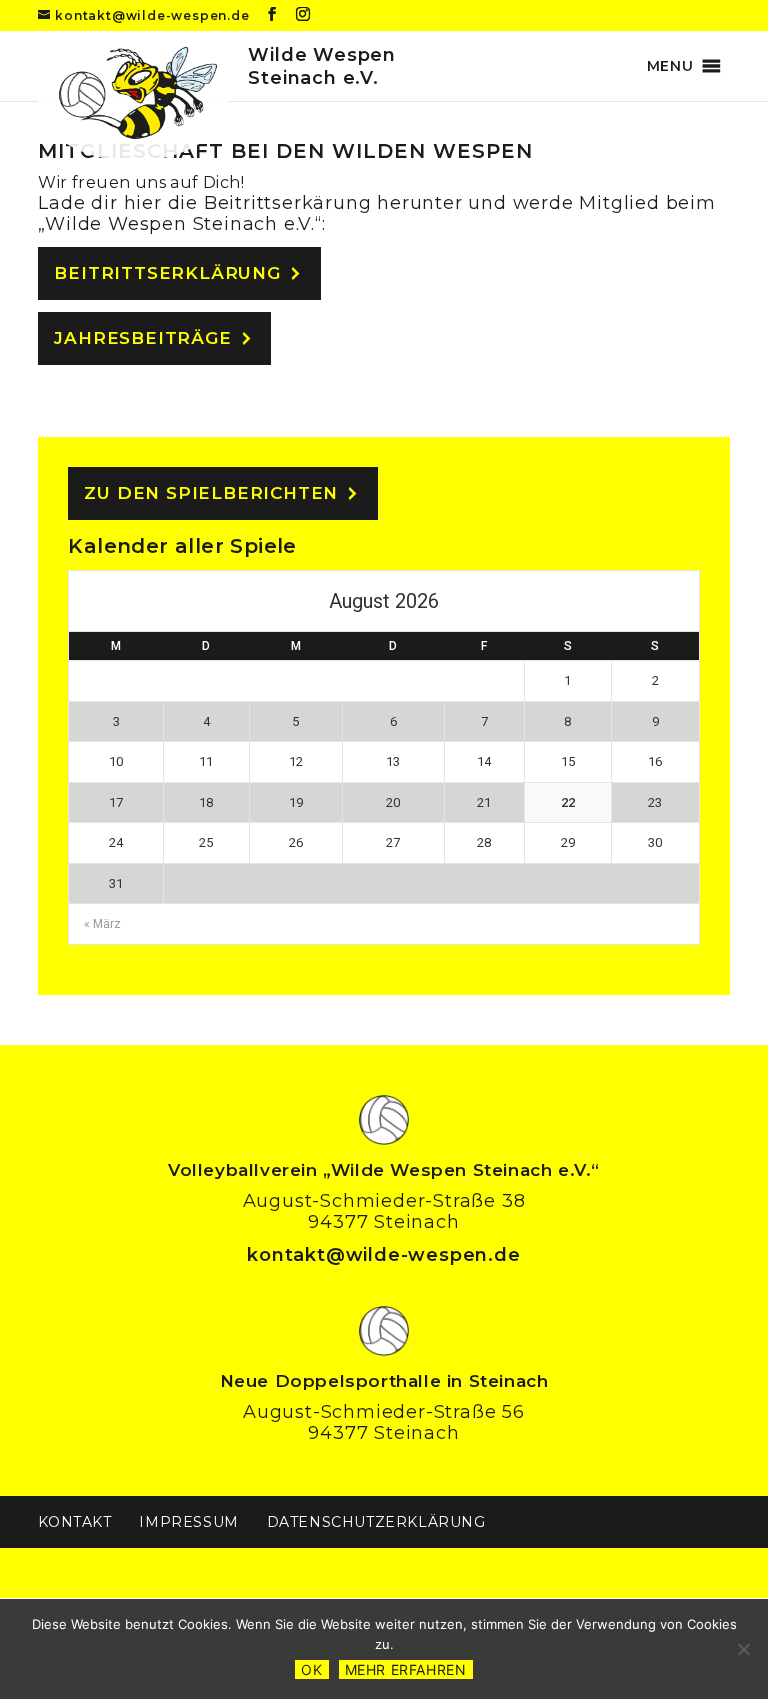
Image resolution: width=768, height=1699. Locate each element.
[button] (670, 66)
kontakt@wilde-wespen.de (383, 1255)
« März (102, 924)
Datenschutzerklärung (376, 1522)
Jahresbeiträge (142, 338)
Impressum (188, 1522)
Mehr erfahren (406, 1669)
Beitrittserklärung (167, 273)
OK (311, 1669)
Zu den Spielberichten (211, 493)
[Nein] (743, 1649)
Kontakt (74, 1522)
